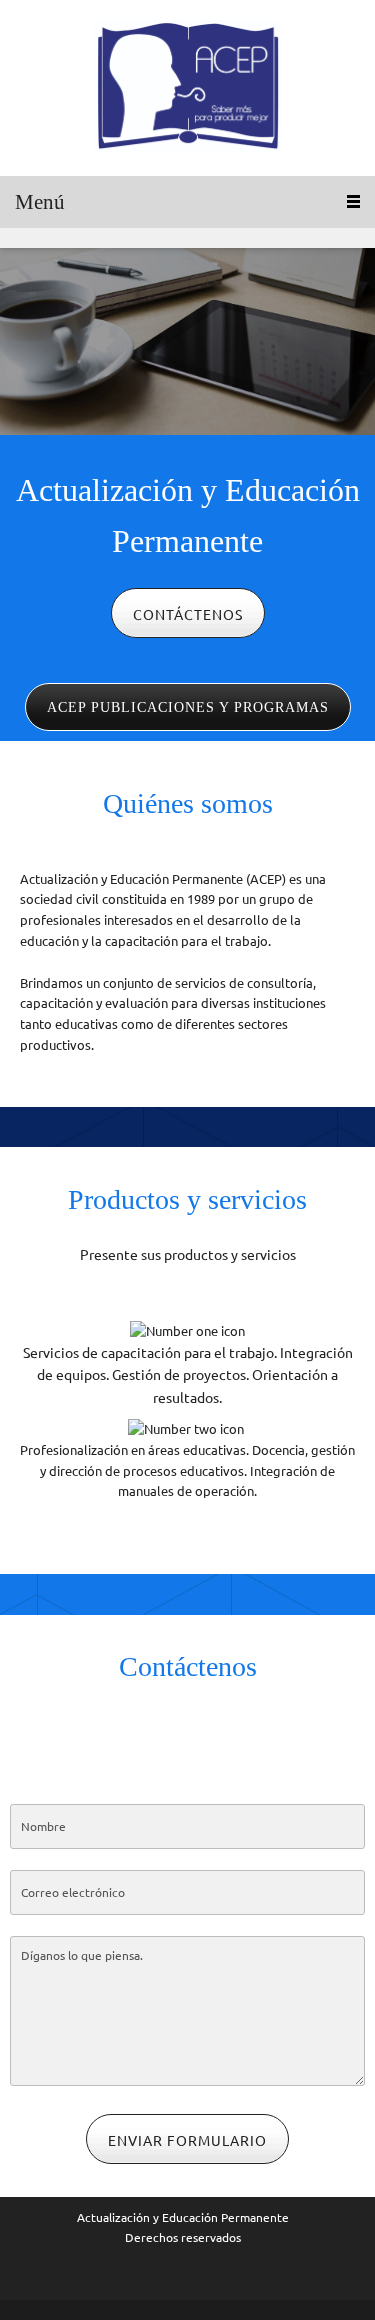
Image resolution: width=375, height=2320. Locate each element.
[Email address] (188, 1740)
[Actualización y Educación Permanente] (188, 88)
